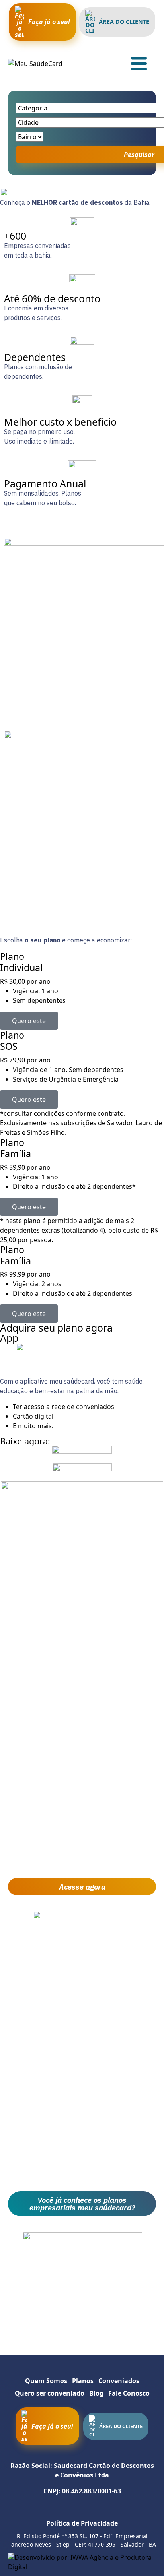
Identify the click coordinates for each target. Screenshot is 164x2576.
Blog (96, 2393)
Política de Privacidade (82, 2523)
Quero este (29, 1021)
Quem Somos (46, 2381)
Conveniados (119, 2381)
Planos (83, 2381)
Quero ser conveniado (50, 2393)
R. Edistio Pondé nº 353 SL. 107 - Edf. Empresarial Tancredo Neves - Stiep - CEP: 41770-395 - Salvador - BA (82, 2540)
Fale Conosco (129, 2393)
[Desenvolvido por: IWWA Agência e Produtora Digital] (82, 2562)
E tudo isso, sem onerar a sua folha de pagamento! (82, 2174)
